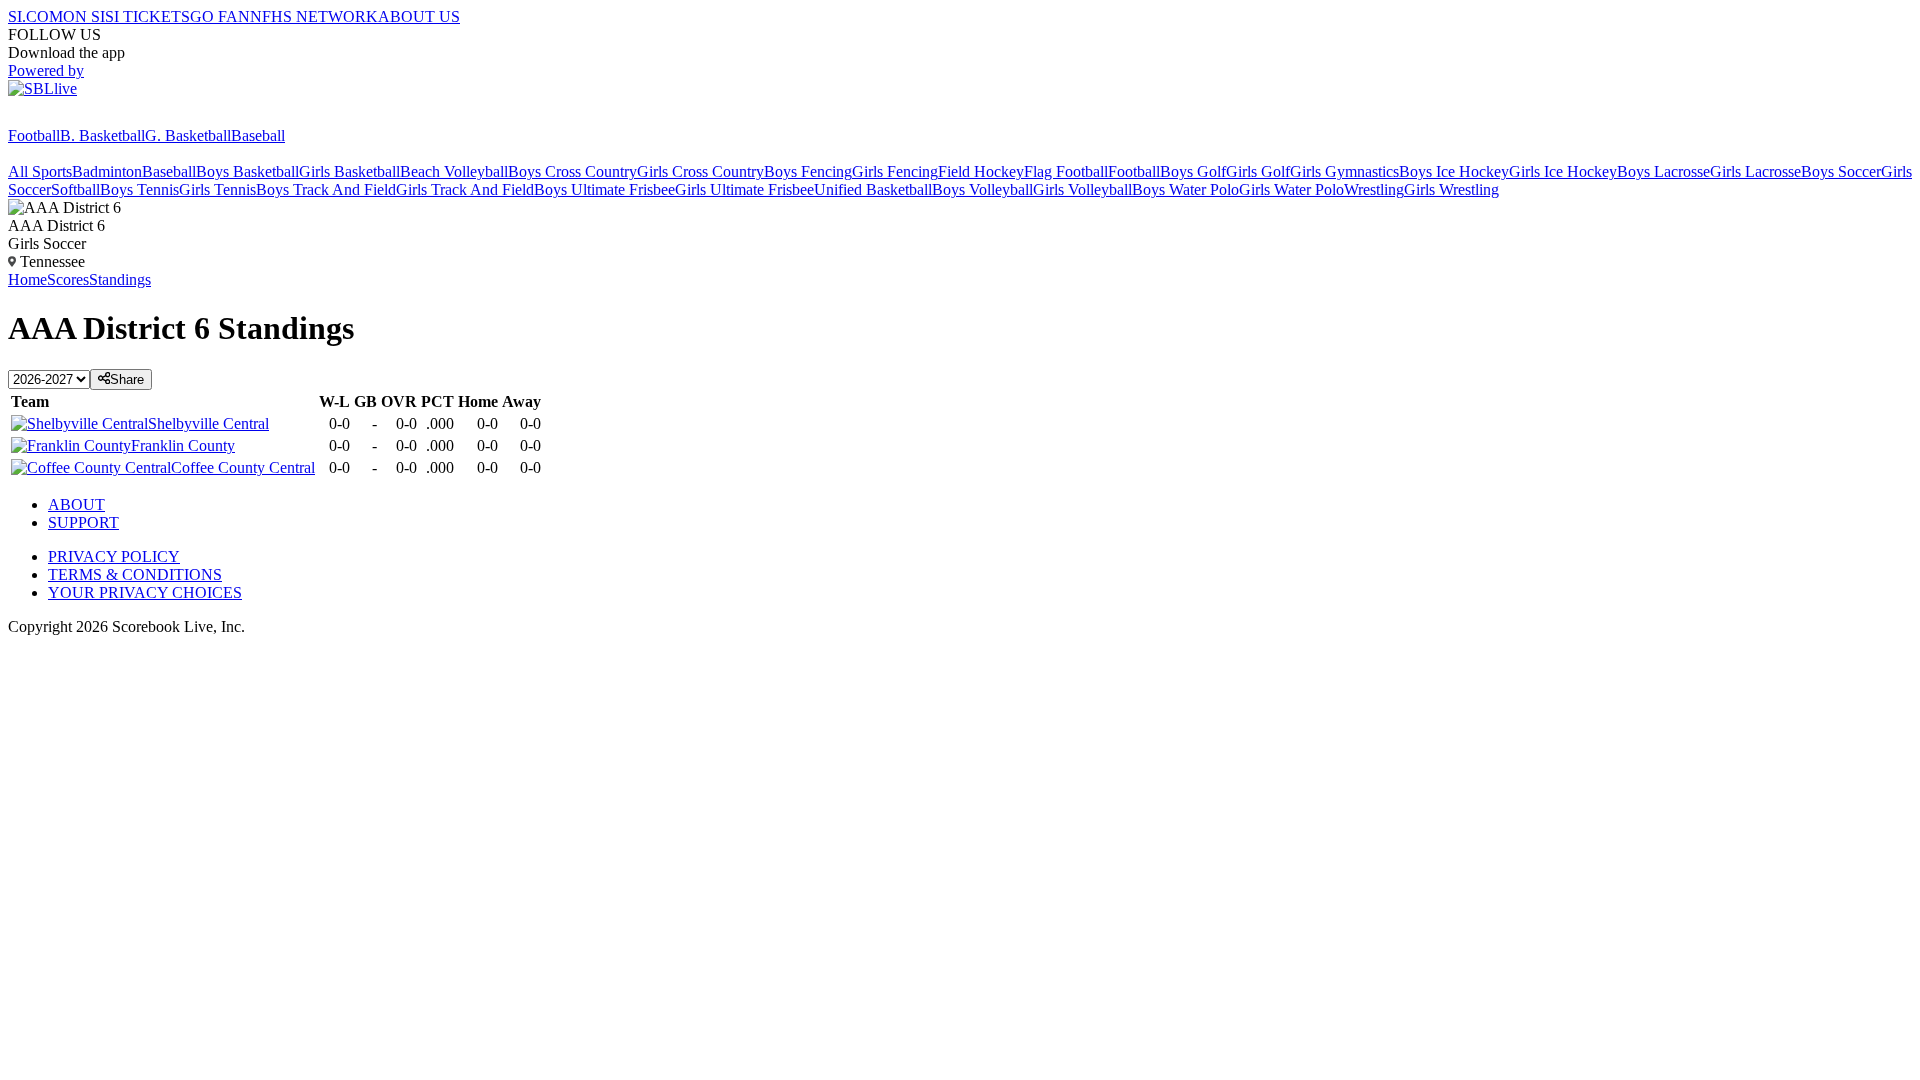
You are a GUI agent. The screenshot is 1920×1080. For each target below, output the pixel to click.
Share (127, 379)
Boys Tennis (139, 189)
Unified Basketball (873, 189)
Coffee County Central (243, 467)
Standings (120, 279)
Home (27, 279)
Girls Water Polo (1291, 189)
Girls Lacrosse (1755, 171)
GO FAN (220, 16)
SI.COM (35, 16)
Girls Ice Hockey (1563, 171)
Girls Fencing (895, 171)
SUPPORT (83, 522)
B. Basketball (102, 135)
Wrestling (1374, 189)
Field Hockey (981, 171)
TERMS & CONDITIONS (135, 574)
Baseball (258, 135)
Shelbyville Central (208, 423)
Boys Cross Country (572, 171)
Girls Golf (1258, 171)
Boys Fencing (808, 171)
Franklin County (183, 445)
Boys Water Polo (1185, 189)
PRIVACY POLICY (114, 556)
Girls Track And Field (465, 189)
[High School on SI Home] (85, 117)
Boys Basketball (247, 171)
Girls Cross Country (700, 171)
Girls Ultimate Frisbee (744, 189)
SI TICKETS (147, 16)
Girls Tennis (217, 189)
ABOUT (76, 504)
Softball (75, 189)
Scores (68, 279)
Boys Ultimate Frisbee (604, 189)
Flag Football (1066, 171)
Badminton (107, 171)
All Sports (40, 171)
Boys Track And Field (326, 189)
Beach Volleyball (454, 171)
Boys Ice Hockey (1454, 171)
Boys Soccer (1841, 171)
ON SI (84, 16)
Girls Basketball (349, 171)
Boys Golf (1193, 171)
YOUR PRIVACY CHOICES (145, 592)
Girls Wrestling (1451, 189)
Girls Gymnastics (1344, 171)
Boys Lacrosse (1663, 171)
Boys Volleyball (982, 189)
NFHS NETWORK (314, 16)
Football (34, 135)
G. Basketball (188, 135)
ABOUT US (419, 16)
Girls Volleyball (1082, 189)
